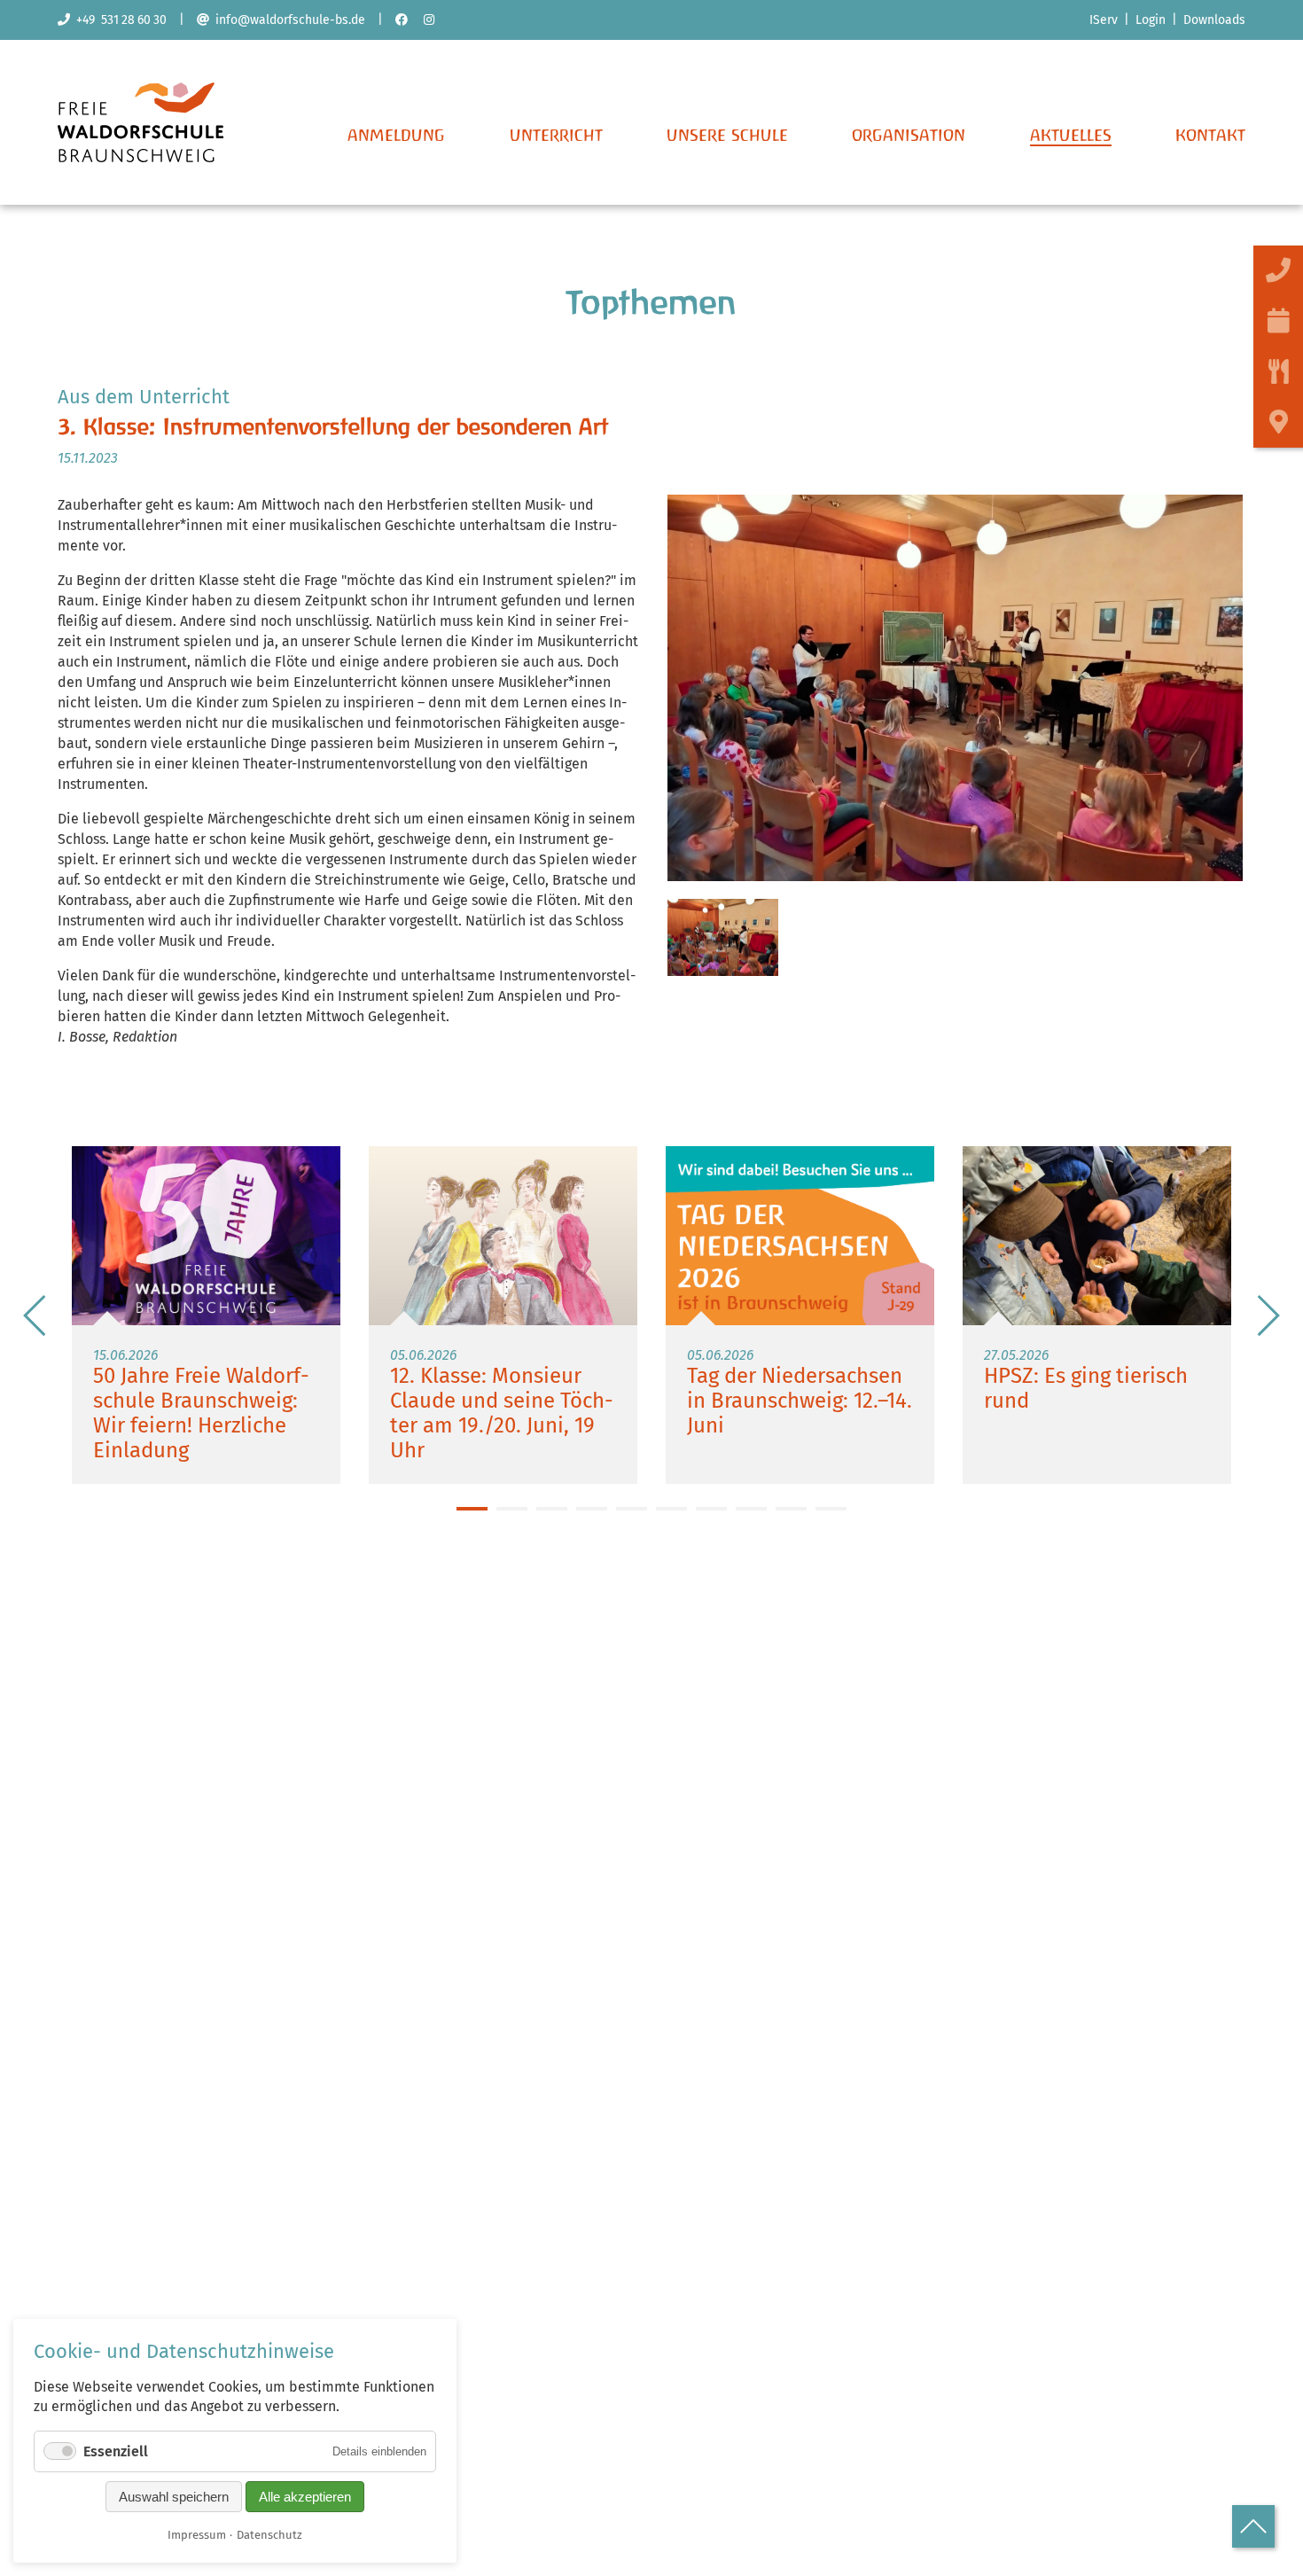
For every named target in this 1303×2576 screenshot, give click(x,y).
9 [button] (791, 1509)
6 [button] (671, 1509)
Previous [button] (35, 1315)
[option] (206, 1315)
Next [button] (1268, 1315)
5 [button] (632, 1509)
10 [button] (831, 1509)
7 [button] (711, 1509)
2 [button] (512, 1509)
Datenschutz (269, 2535)
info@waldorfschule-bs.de (287, 20)
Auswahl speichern (174, 2497)
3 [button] (552, 1509)
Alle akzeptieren (305, 2497)
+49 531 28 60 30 (118, 20)
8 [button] (751, 1509)
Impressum (197, 2535)
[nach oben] (1253, 2526)
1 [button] (472, 1509)
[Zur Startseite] (140, 157)
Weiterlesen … (206, 1315)
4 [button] (592, 1509)
